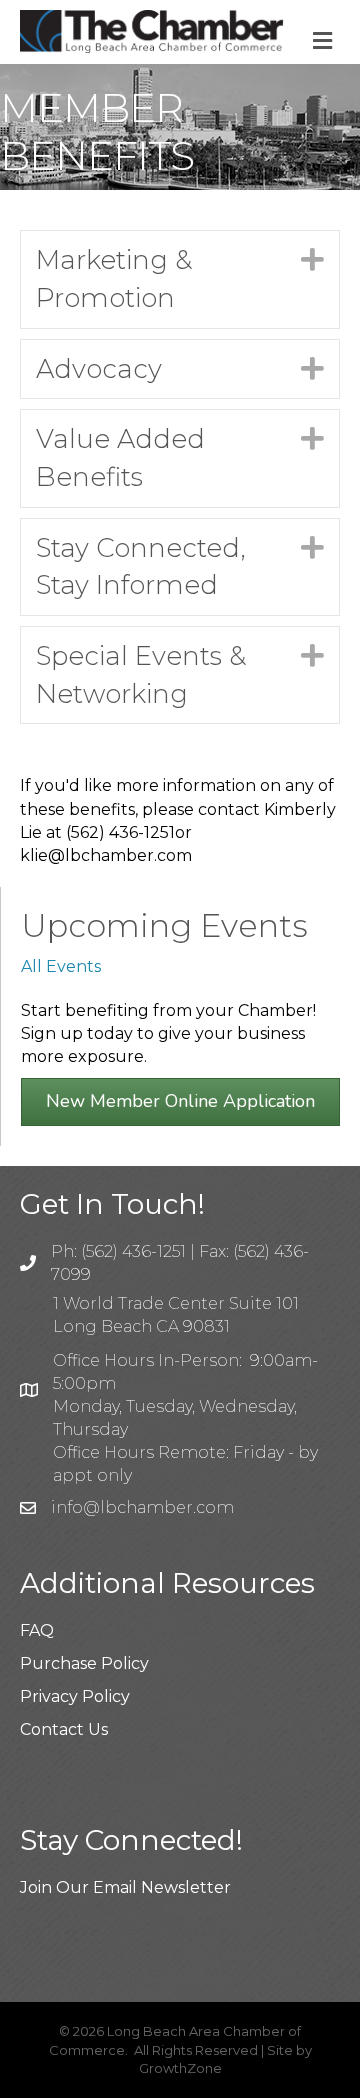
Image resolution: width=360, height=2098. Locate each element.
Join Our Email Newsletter (125, 1887)
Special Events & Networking (141, 675)
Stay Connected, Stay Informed (140, 567)
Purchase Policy (84, 1663)
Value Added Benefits (120, 458)
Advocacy (99, 369)
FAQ (37, 1630)
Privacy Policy (75, 1696)
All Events (61, 966)
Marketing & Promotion (114, 279)
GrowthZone (180, 2068)
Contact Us (64, 1729)
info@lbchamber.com (142, 1507)
